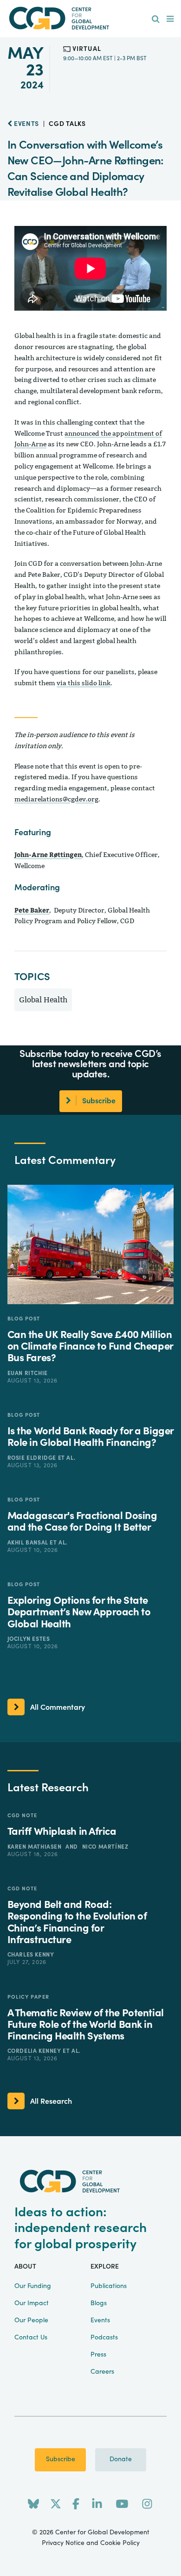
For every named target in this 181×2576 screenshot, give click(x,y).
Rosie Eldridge (33, 1458)
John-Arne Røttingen (48, 854)
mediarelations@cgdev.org (56, 799)
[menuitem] (156, 19)
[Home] (90, 18)
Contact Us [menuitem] (31, 2338)
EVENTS (26, 124)
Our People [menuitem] (31, 2320)
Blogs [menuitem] (99, 2303)
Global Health (43, 1000)
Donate (121, 2459)
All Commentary (58, 1707)
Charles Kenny (31, 1955)
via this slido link (84, 683)
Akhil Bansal (29, 1543)
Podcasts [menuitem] (104, 2338)
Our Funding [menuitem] (33, 2286)
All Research (51, 2101)
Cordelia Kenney (35, 2051)
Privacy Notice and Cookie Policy (91, 2543)
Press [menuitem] (98, 2355)
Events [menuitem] (100, 2320)
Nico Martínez (105, 1847)
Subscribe (61, 2459)
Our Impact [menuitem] (32, 2303)
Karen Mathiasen (36, 1847)
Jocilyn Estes (29, 1639)
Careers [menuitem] (102, 2372)
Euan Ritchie (28, 1373)
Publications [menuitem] (109, 2286)
